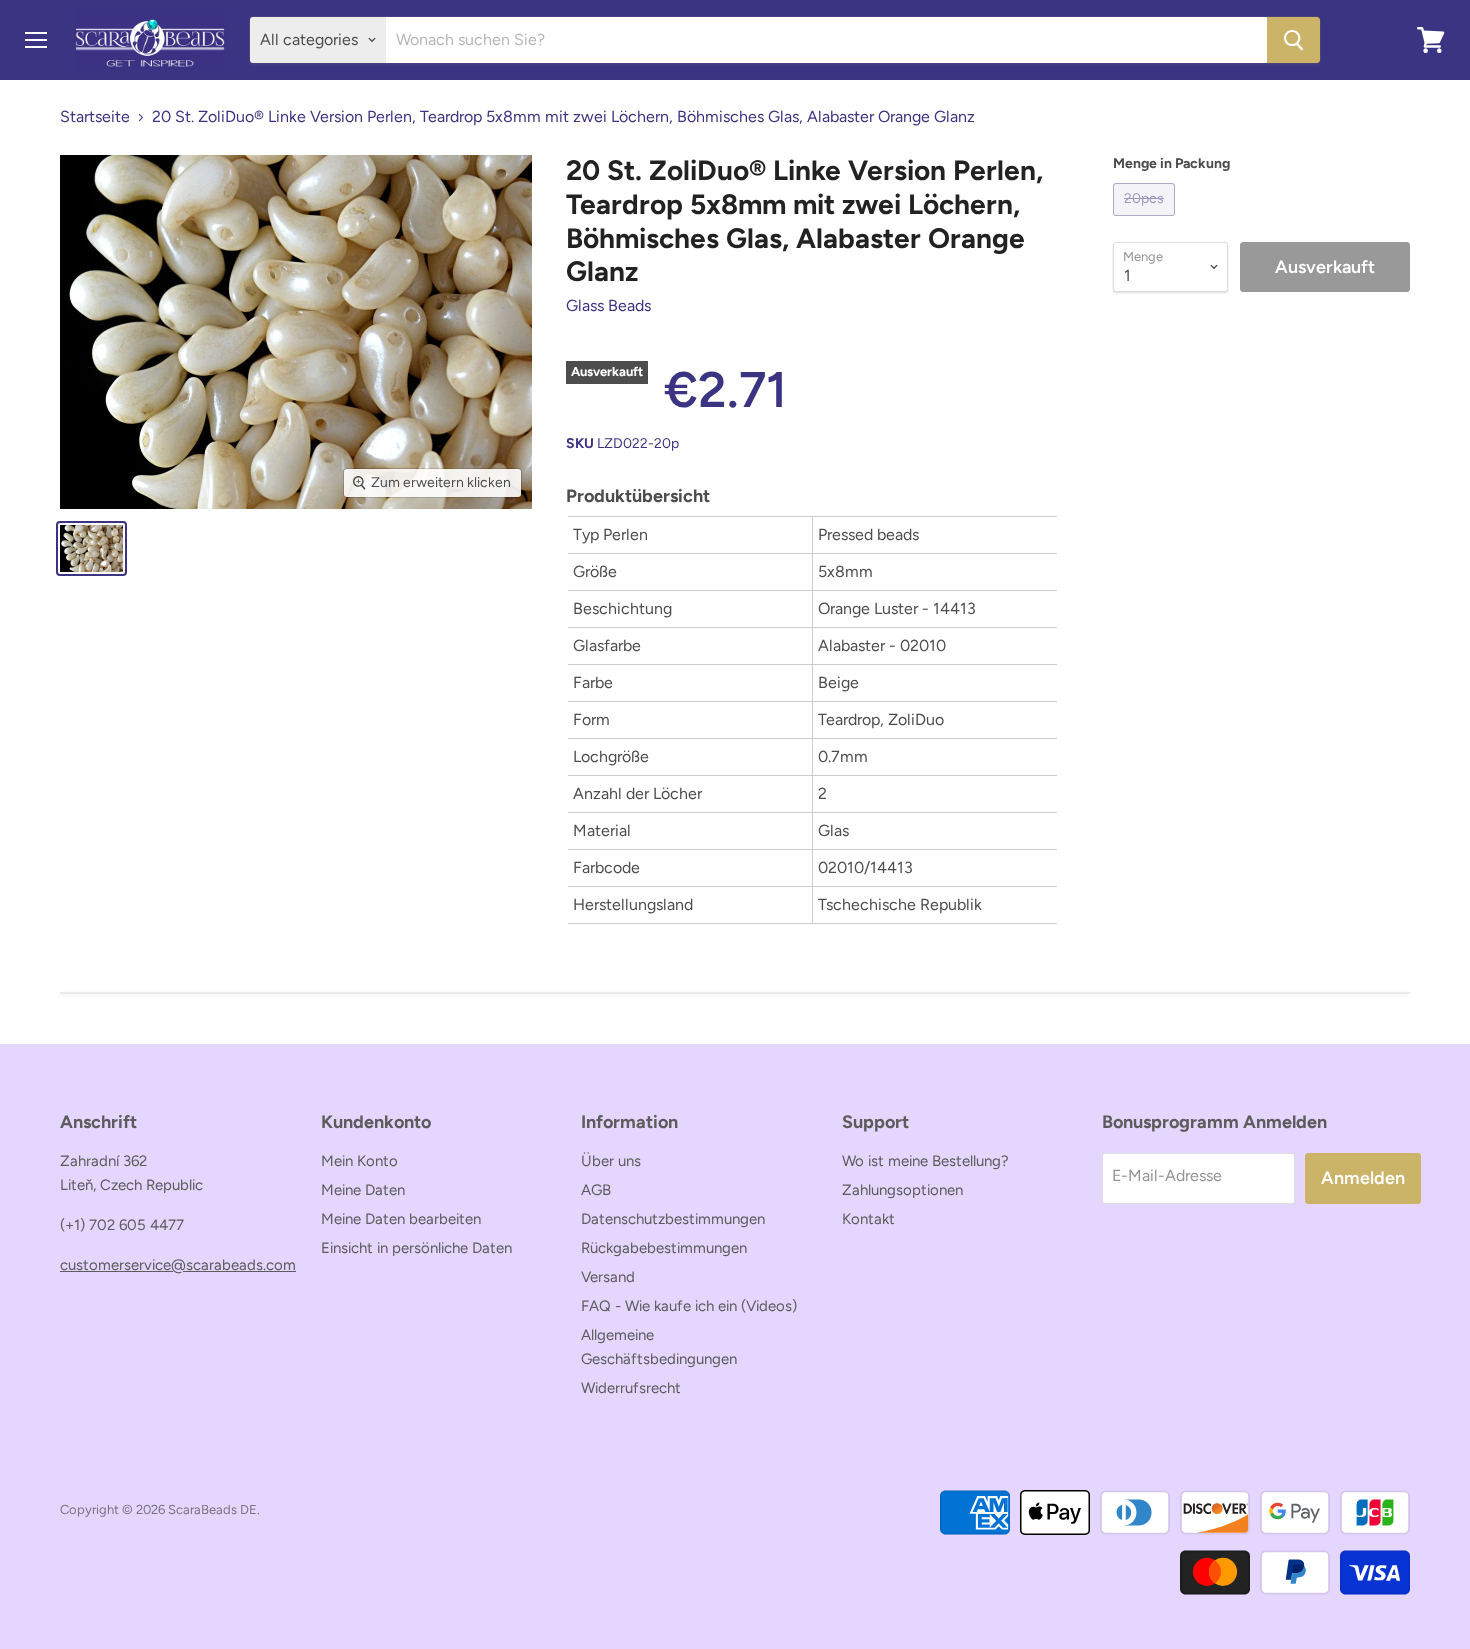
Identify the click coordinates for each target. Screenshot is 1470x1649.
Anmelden (1363, 1178)
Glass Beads (608, 305)
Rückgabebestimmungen (664, 1248)
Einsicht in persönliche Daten (416, 1248)
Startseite (95, 117)
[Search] (1293, 40)
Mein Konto (359, 1161)
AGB (596, 1190)
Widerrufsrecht (631, 1388)
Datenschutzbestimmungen (673, 1219)
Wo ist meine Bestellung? (925, 1161)
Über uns (611, 1161)
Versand (608, 1277)
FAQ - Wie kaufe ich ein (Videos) (689, 1306)
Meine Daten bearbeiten (401, 1219)
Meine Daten (363, 1190)
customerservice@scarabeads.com (178, 1265)
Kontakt (868, 1219)
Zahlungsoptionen (902, 1190)
